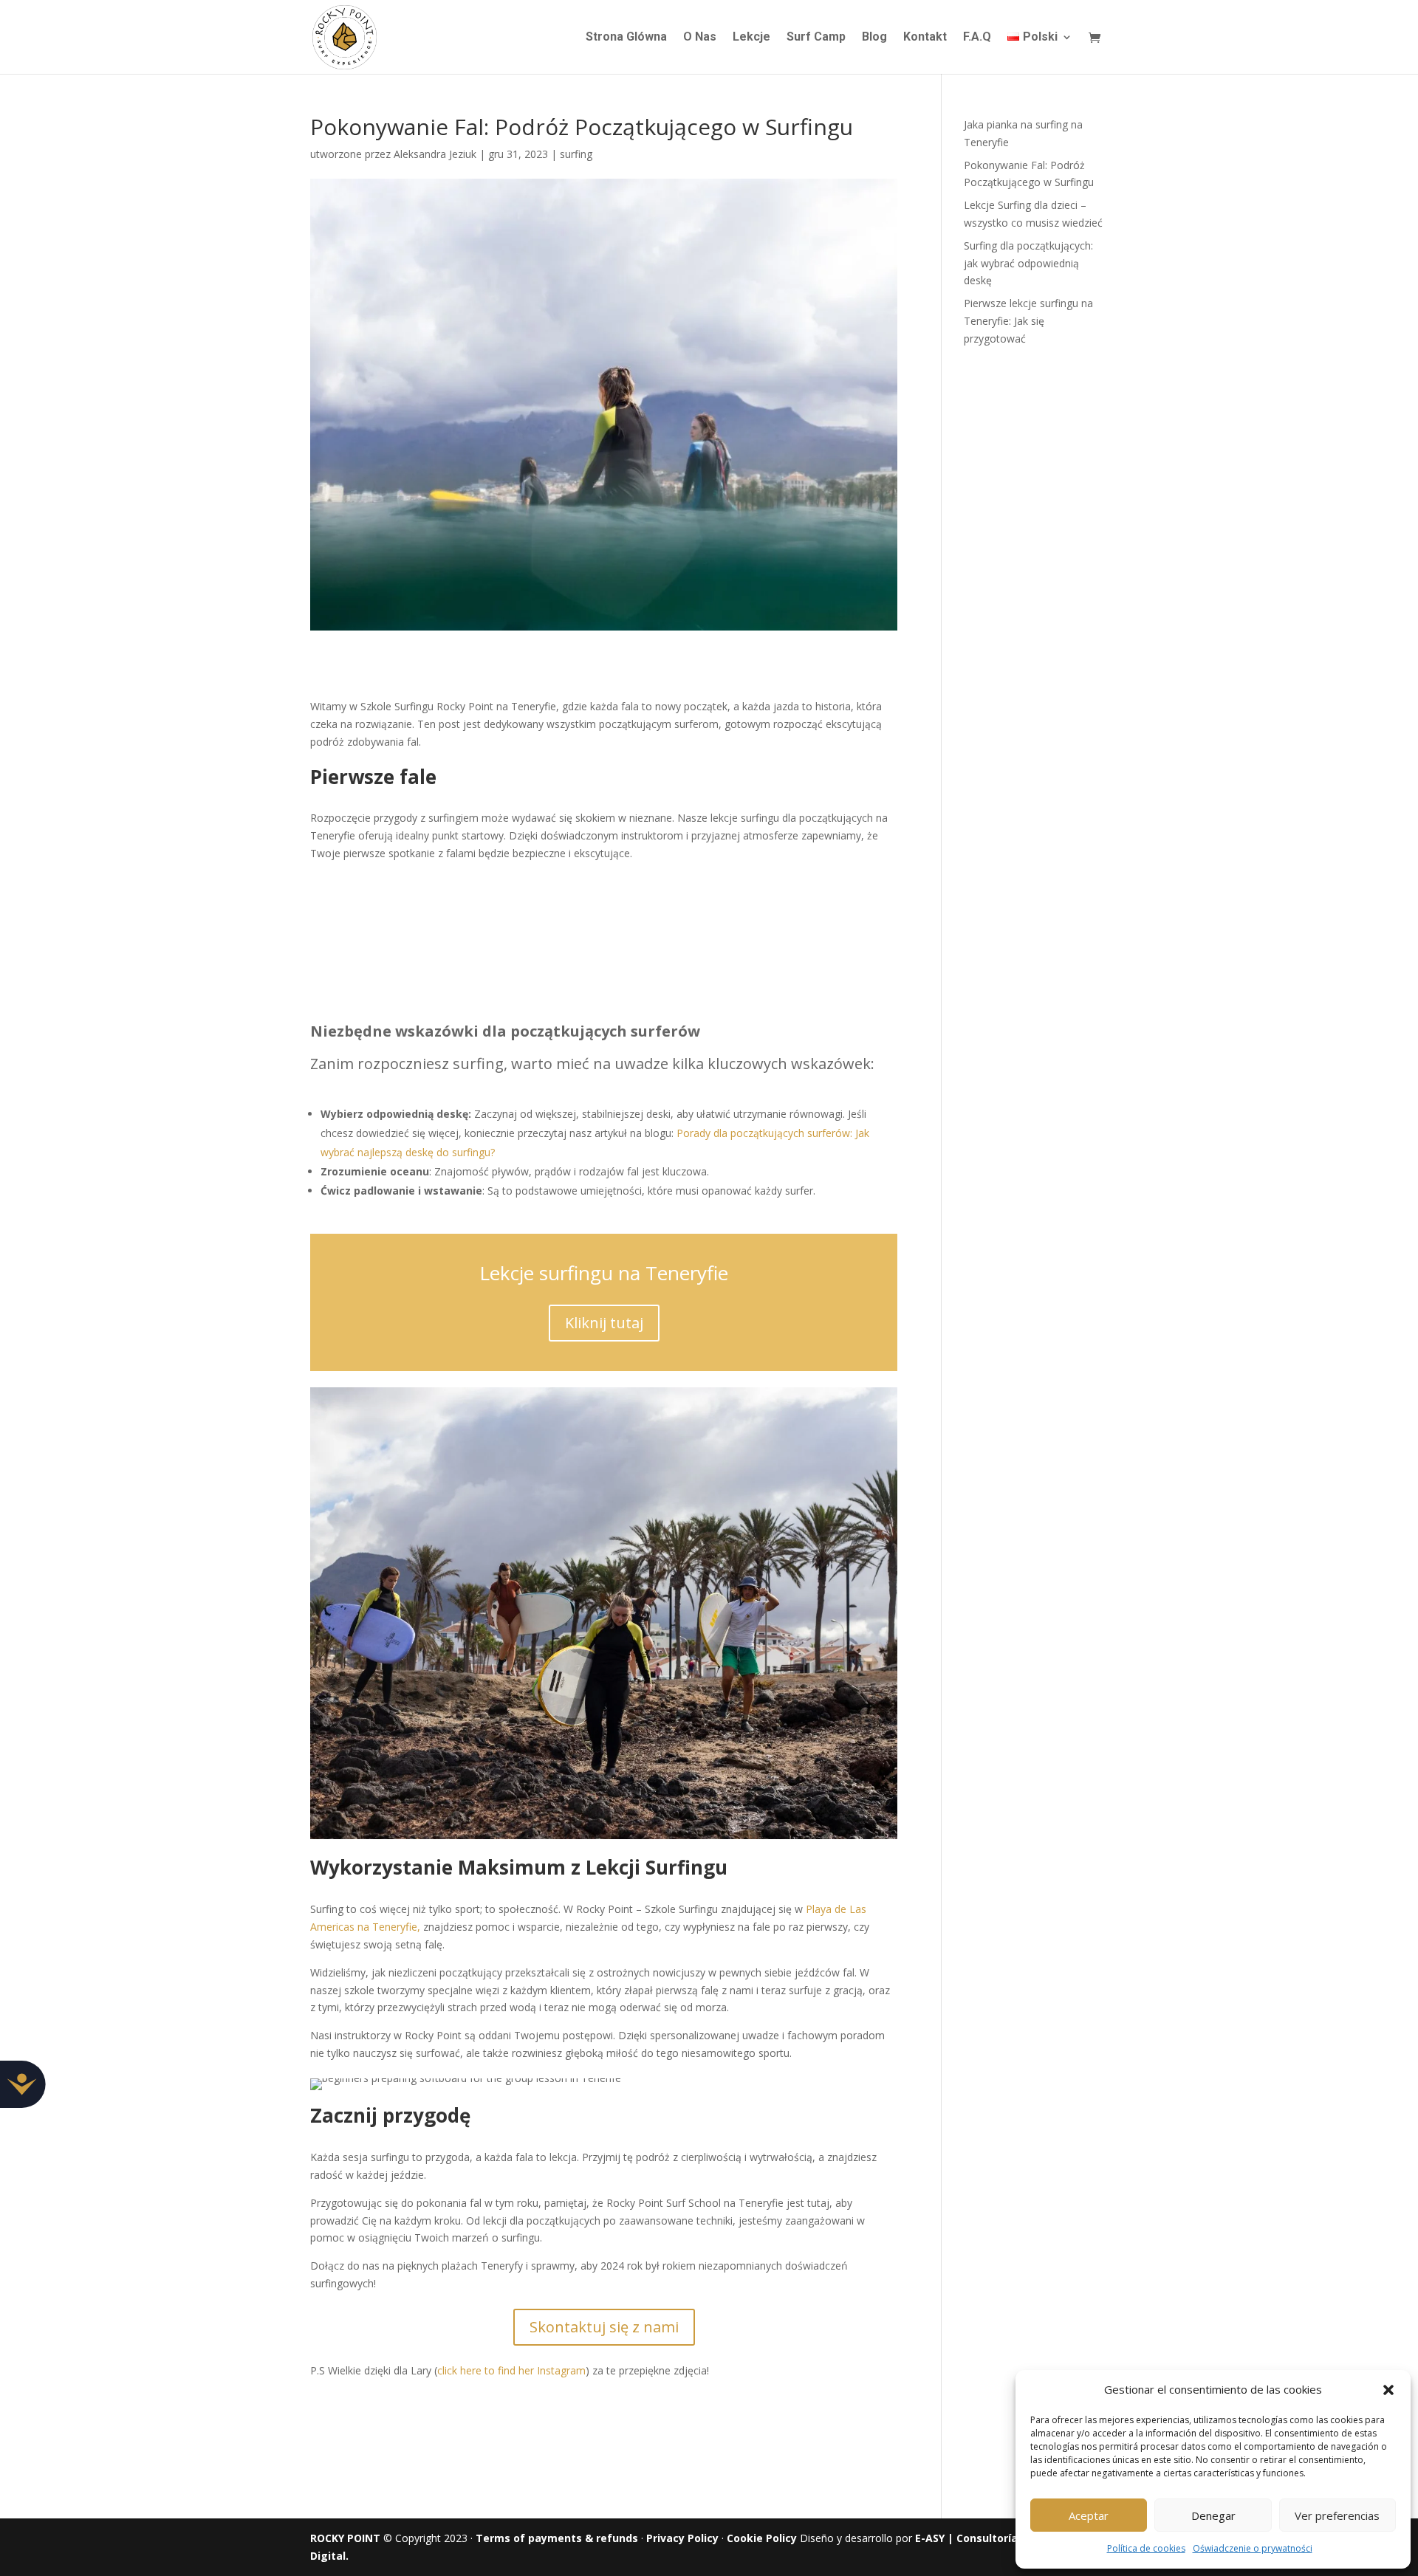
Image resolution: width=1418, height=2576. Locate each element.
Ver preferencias (1337, 2515)
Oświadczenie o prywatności (1253, 2548)
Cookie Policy (762, 2538)
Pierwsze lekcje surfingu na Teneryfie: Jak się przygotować (1028, 321)
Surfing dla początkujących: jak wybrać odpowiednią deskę (1028, 263)
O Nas (700, 38)
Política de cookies (1146, 2548)
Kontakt (925, 38)
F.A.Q (977, 38)
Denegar (1213, 2515)
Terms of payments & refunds (557, 2538)
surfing (576, 154)
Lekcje (751, 38)
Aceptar (1089, 2515)
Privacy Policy (682, 2538)
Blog (874, 38)
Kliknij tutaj (604, 1323)
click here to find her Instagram (511, 2370)
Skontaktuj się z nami (604, 2327)
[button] (1388, 2390)
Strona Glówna (626, 38)
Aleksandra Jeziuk (435, 154)
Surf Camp (816, 38)
